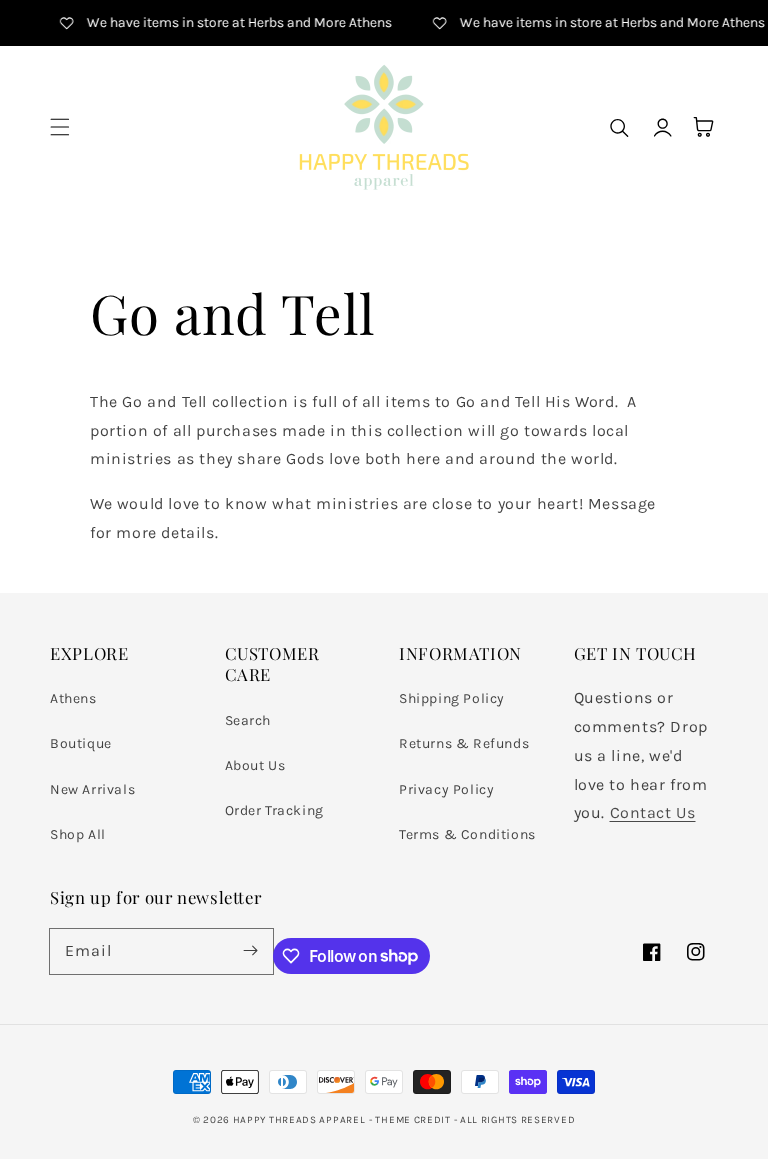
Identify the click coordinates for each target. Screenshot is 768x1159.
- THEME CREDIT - (414, 1120)
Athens (73, 698)
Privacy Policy (446, 789)
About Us (255, 765)
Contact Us (653, 812)
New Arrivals (92, 789)
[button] (60, 127)
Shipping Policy (452, 698)
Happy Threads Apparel (299, 1120)
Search (248, 720)
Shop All (78, 834)
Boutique (81, 743)
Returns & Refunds (464, 743)
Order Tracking (274, 810)
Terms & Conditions (467, 834)
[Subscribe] (251, 951)
